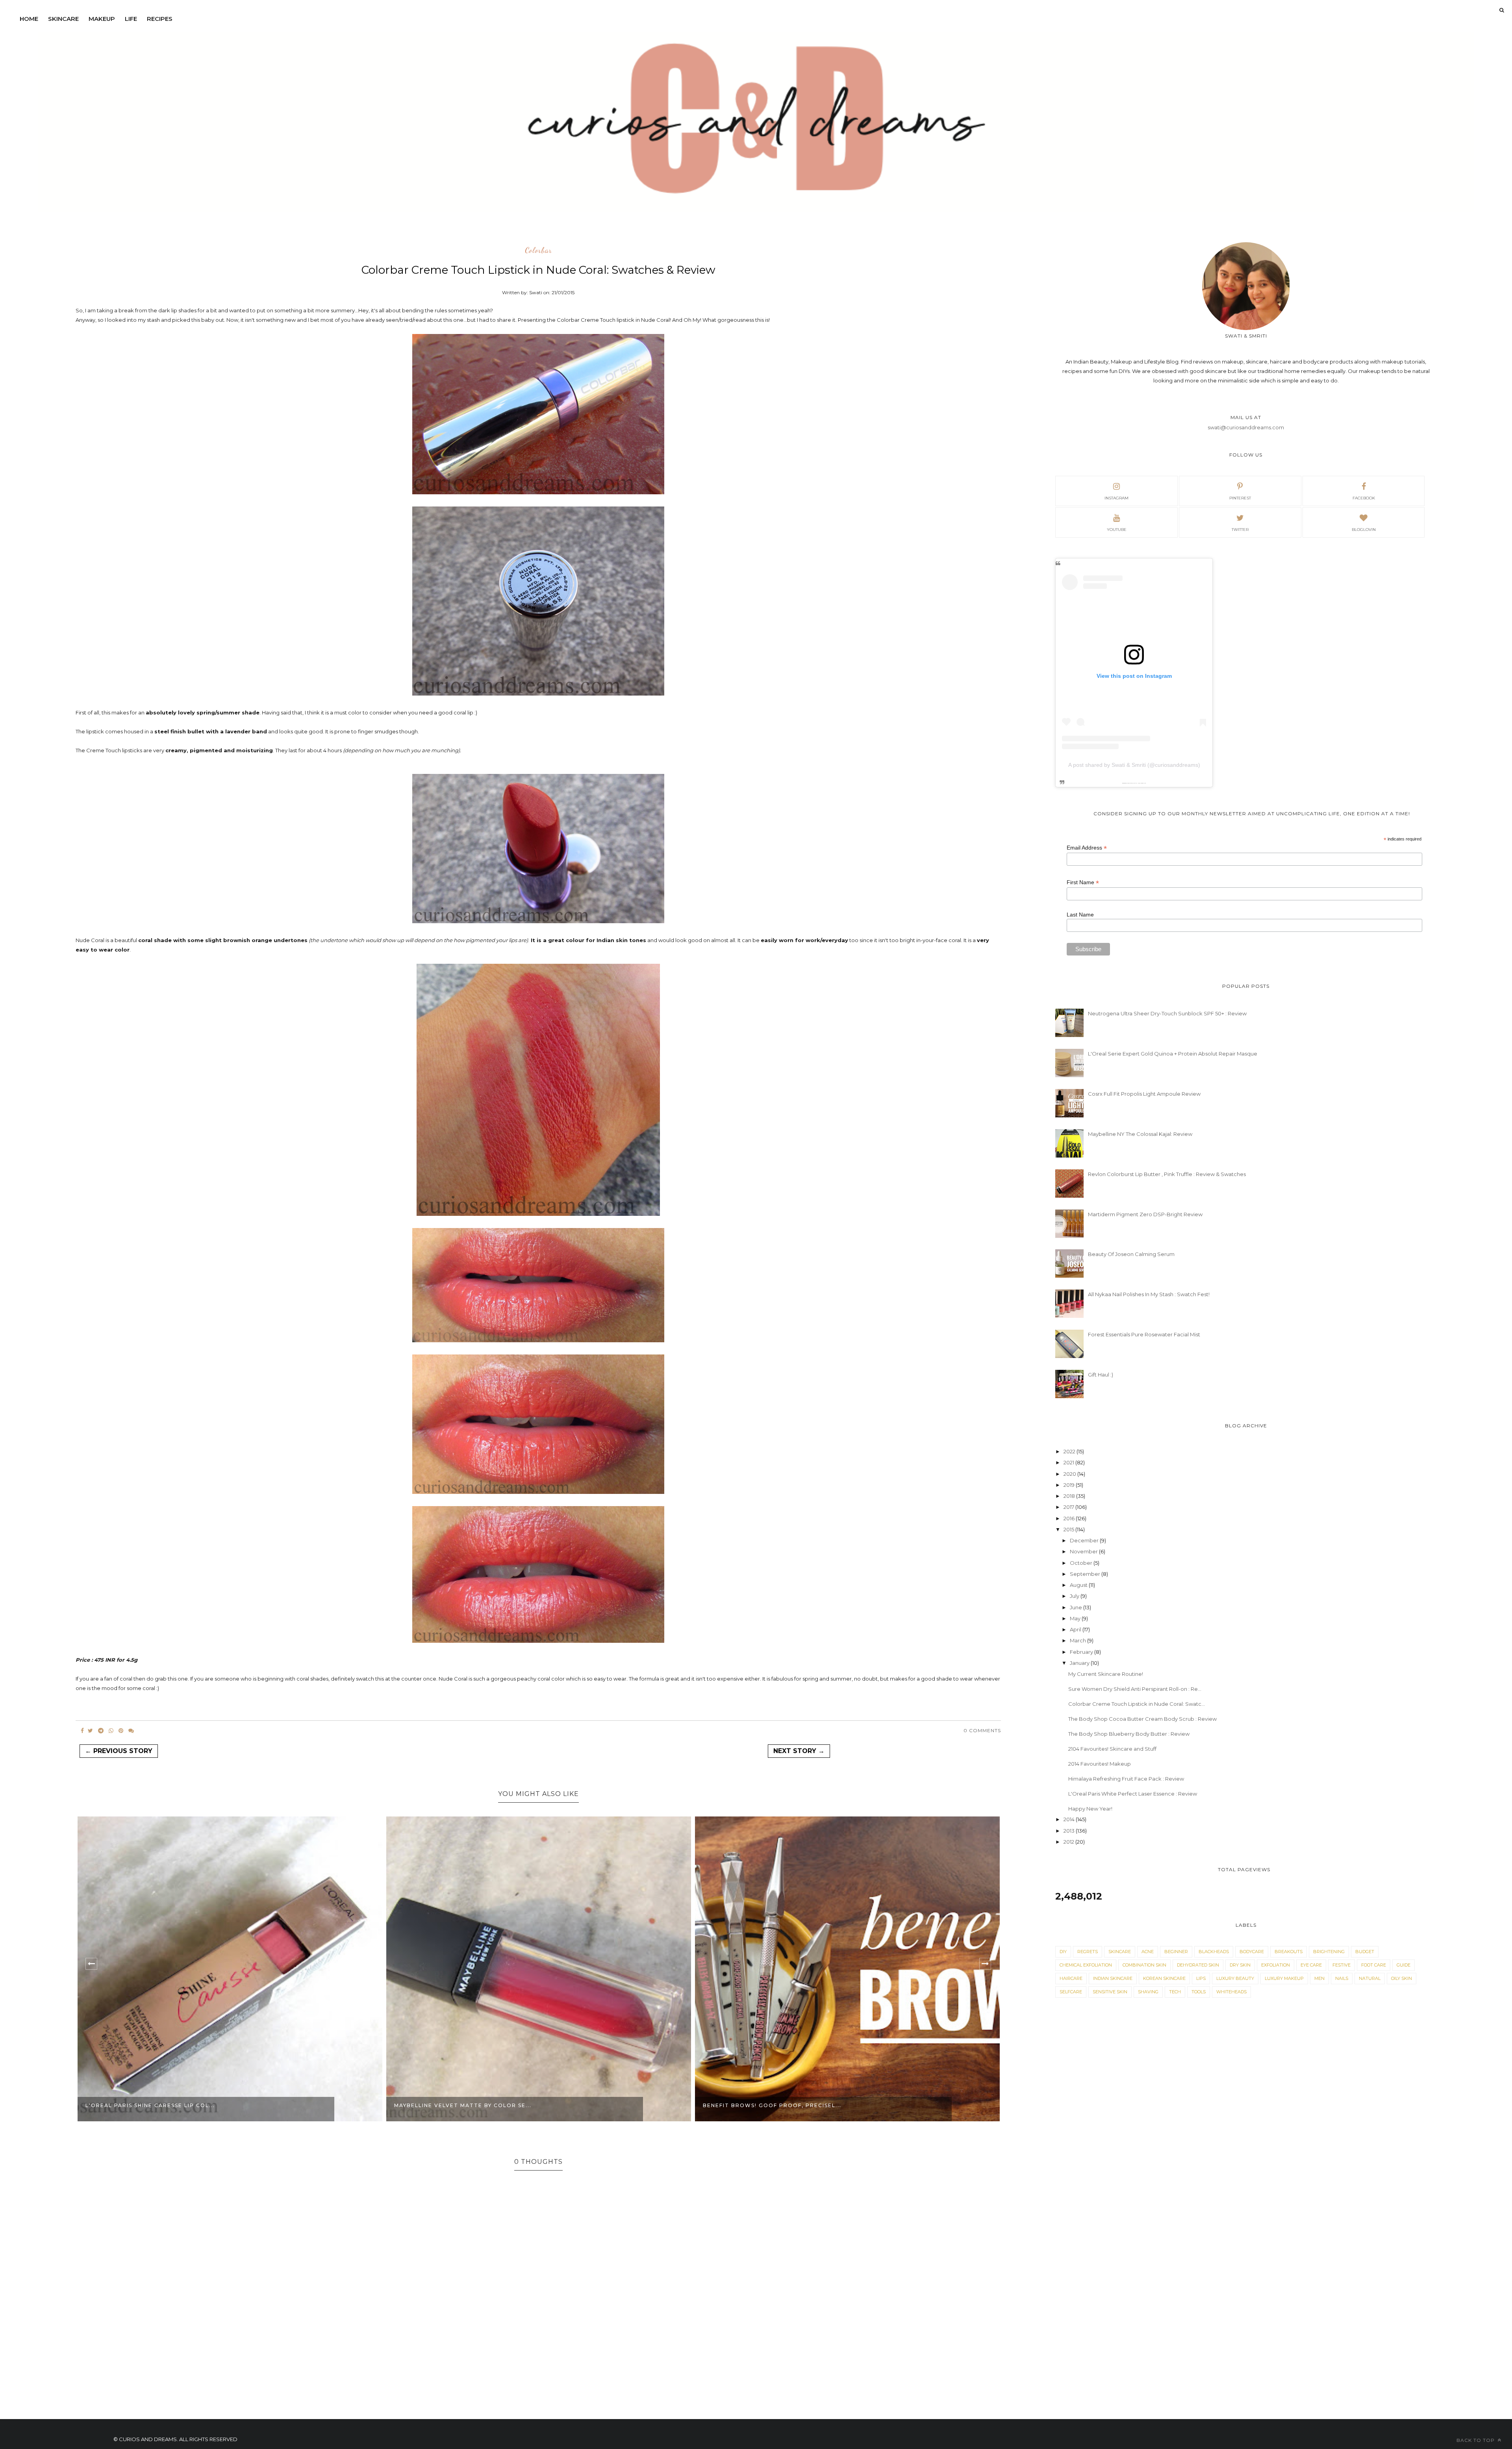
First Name (1083, 882)
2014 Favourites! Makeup (1100, 1764)
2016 (1070, 1518)
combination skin (1144, 1965)
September (1086, 1574)
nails (1342, 1978)
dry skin (1240, 1965)
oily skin (1402, 1978)
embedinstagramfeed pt (1131, 783)
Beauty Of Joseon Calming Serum (1131, 1254)
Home (29, 19)
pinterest (1240, 498)
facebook (1364, 498)
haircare (1071, 1978)
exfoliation (1276, 1965)
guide (1404, 1965)
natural (1370, 1978)
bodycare (1252, 1952)
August (1079, 1585)
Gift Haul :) (1101, 1375)
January (1080, 1663)
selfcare (1071, 1992)
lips (1201, 1978)
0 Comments (982, 1730)
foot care (1374, 1965)
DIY (1063, 1952)
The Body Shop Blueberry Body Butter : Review (1129, 1734)
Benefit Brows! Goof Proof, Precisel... (463, 2105)
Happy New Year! (1090, 1809)
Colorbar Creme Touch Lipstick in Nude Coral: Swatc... (1137, 1704)
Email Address (1087, 848)
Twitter (1240, 530)
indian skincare (1113, 1978)
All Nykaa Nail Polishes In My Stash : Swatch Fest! (1149, 1294)
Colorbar (538, 250)
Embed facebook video (1141, 783)
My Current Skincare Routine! (1106, 1674)
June (1077, 1607)
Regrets (1088, 1952)
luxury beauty (1235, 1978)
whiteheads (1231, 1992)
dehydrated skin (1198, 1965)
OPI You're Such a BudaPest (751, 2105)
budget (1365, 1952)
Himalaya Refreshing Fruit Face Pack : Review (1126, 1779)
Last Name (1080, 915)
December (1085, 1540)
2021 (1069, 1462)
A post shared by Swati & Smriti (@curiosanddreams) (1134, 765)
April (1076, 1629)
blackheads (1214, 1952)
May (1076, 1618)
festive (1342, 1965)
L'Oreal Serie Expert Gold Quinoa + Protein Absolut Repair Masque (1173, 1054)
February (1082, 1652)
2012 (1069, 1842)
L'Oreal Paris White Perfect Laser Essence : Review (1133, 1794)
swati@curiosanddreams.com (1246, 427)
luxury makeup (1284, 1978)
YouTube (1117, 530)
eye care (1311, 1965)
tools (1199, 1992)
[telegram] (101, 1731)
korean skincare (1164, 1978)
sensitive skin (1110, 1992)
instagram (1116, 498)
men (1319, 1978)
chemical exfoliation (1086, 1965)
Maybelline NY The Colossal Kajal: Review (1140, 1134)
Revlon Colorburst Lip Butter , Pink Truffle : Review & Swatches (1167, 1174)
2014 (1070, 1819)
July (1075, 1596)
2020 (1070, 1474)
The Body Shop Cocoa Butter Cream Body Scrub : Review (1142, 1719)
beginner (1176, 1952)
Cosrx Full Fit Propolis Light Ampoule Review (1144, 1094)
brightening (1329, 1952)
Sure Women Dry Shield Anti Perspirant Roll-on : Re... (1135, 1689)
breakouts (1289, 1952)
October (1082, 1563)
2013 (1070, 1831)
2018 (1070, 1496)
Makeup (102, 19)
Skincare (63, 19)
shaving (1148, 1992)
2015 (1069, 1529)
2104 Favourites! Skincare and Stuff (1112, 1749)
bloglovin (1364, 530)
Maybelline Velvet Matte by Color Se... (154, 2105)
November (1084, 1551)
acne (1148, 1952)
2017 (1069, 1507)
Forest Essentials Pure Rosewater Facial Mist (1144, 1334)
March (1078, 1640)
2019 (1070, 1485)
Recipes (160, 19)
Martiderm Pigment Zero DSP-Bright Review (1145, 1214)
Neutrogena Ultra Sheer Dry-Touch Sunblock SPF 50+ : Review (1167, 1013)
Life (131, 19)
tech (1175, 1992)
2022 (1070, 1451)
